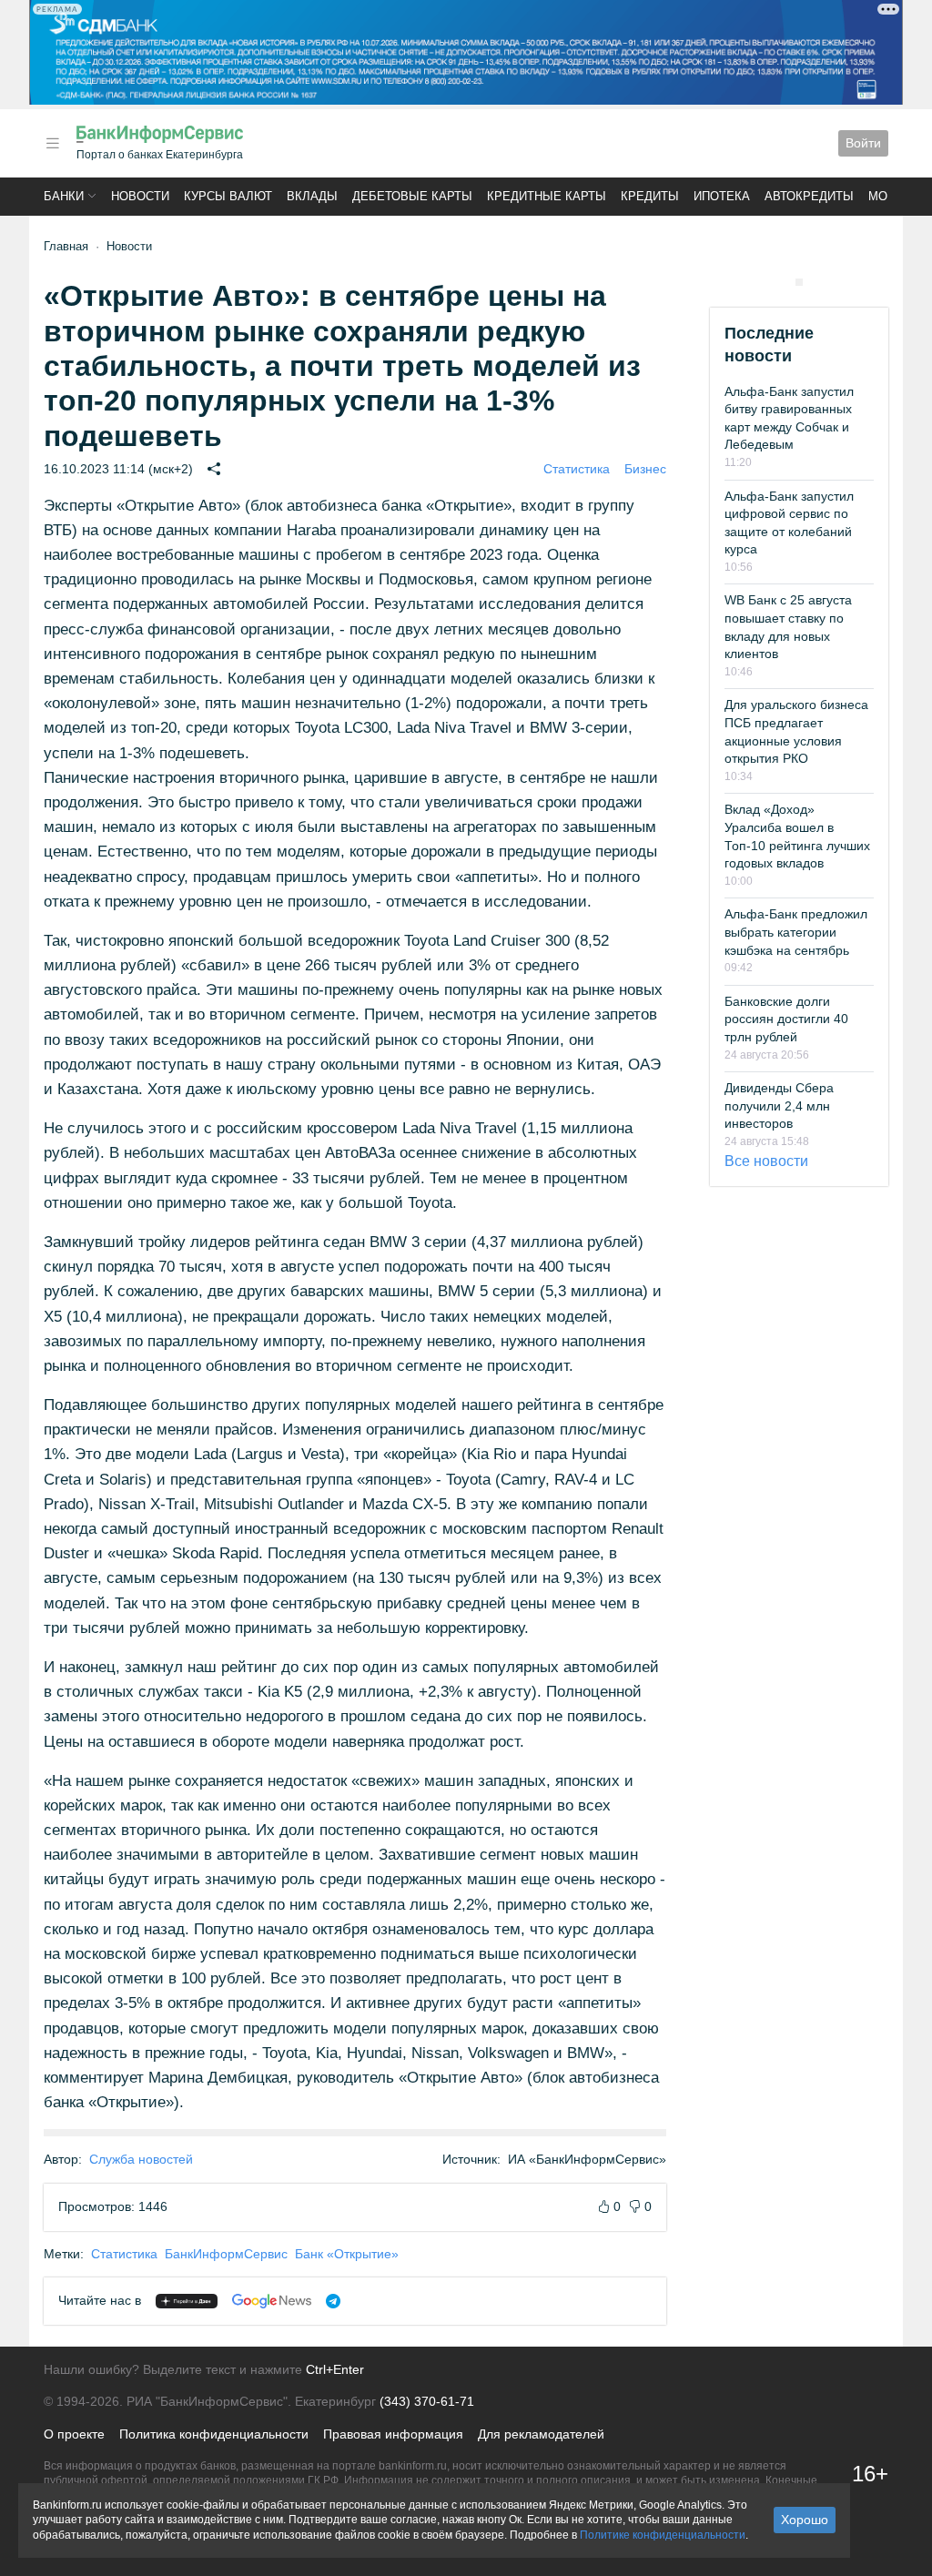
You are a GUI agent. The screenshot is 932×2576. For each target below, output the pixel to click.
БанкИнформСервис (226, 2254)
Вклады (312, 196)
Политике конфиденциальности (663, 2535)
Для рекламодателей (541, 2434)
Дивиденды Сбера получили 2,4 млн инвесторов (779, 1105)
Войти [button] (863, 143)
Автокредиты (809, 196)
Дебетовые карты (412, 196)
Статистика (577, 469)
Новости (140, 196)
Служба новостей (141, 2159)
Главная (66, 246)
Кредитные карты (547, 196)
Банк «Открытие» (347, 2254)
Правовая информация (393, 2434)
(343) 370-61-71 (427, 2401)
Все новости (766, 1161)
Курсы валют (228, 196)
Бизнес (645, 469)
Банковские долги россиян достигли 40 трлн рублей (786, 1019)
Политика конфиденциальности (214, 2434)
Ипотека (722, 196)
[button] (53, 143)
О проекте (74, 2434)
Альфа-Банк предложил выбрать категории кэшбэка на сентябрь (796, 932)
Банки (64, 196)
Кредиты (650, 196)
